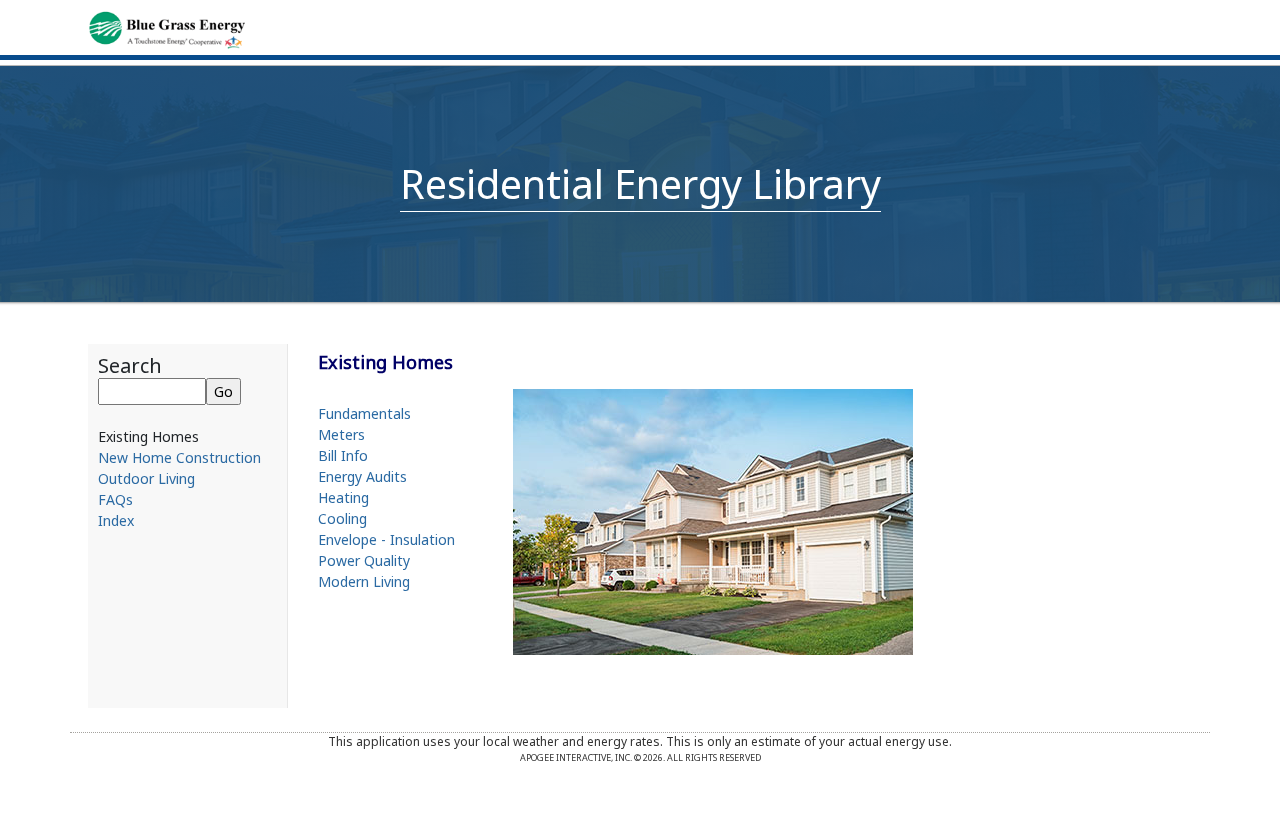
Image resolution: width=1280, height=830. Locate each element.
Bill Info (343, 455)
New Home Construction (179, 457)
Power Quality (364, 560)
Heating (343, 497)
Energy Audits (362, 476)
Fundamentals (364, 413)
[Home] (166, 28)
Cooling (342, 518)
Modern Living (364, 581)
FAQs (115, 499)
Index (116, 520)
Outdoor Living (146, 478)
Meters (341, 434)
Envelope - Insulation (386, 539)
